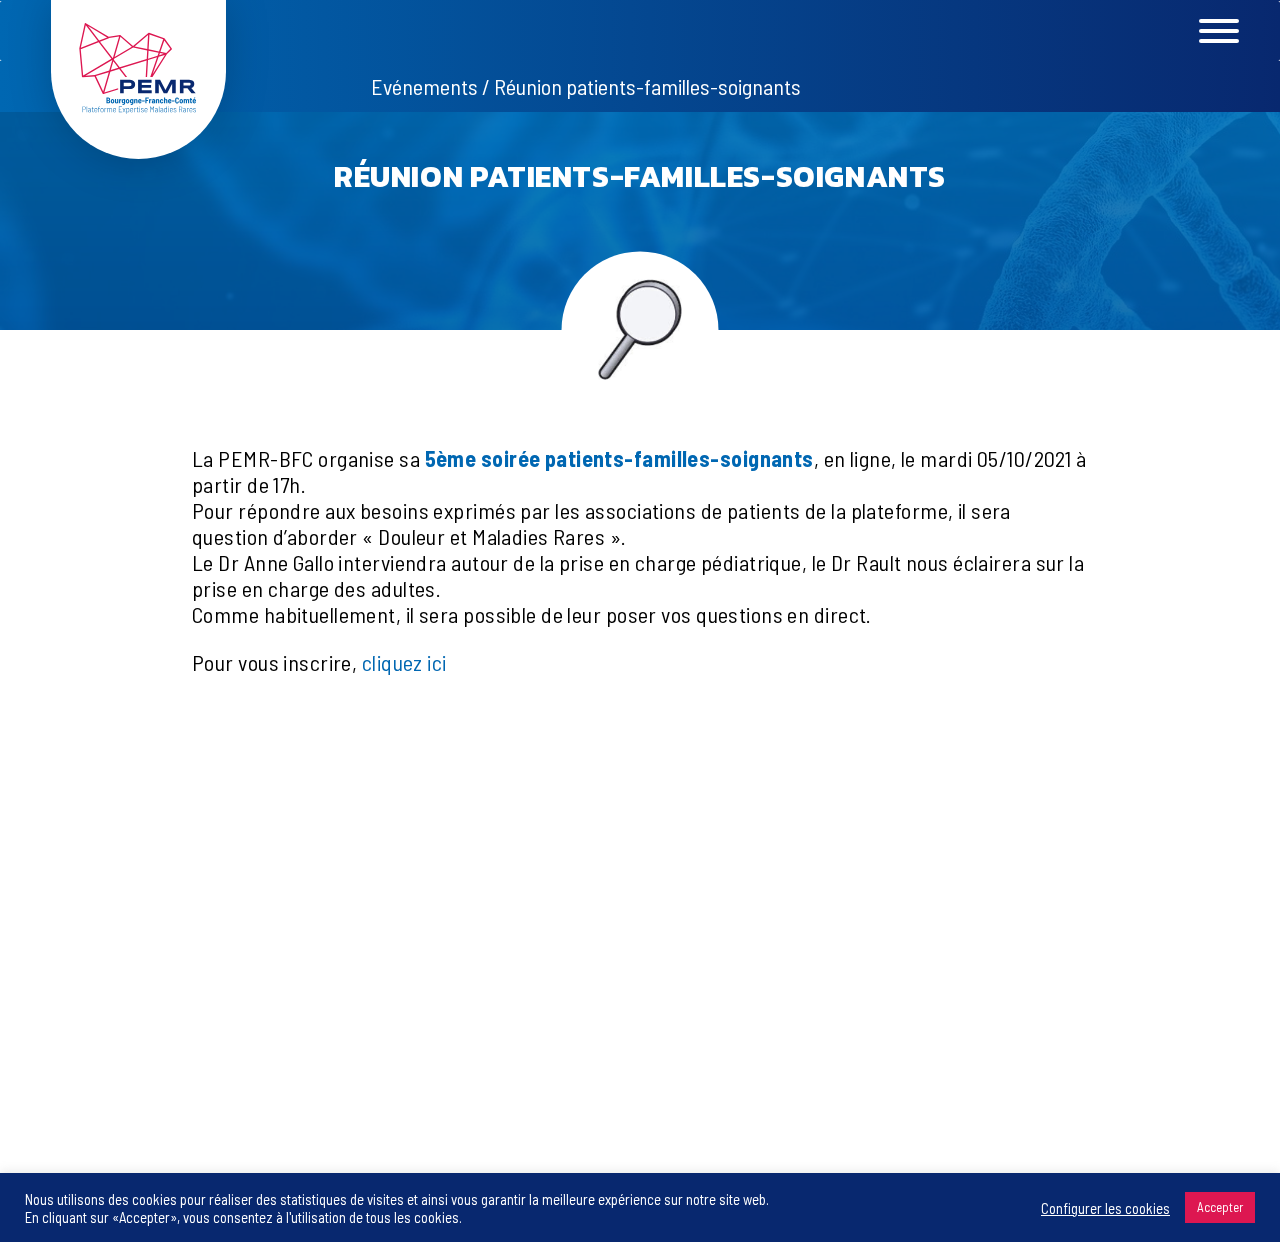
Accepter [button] (1220, 1207)
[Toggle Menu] (1254, 31)
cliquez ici (404, 662)
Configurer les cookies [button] (1105, 1208)
